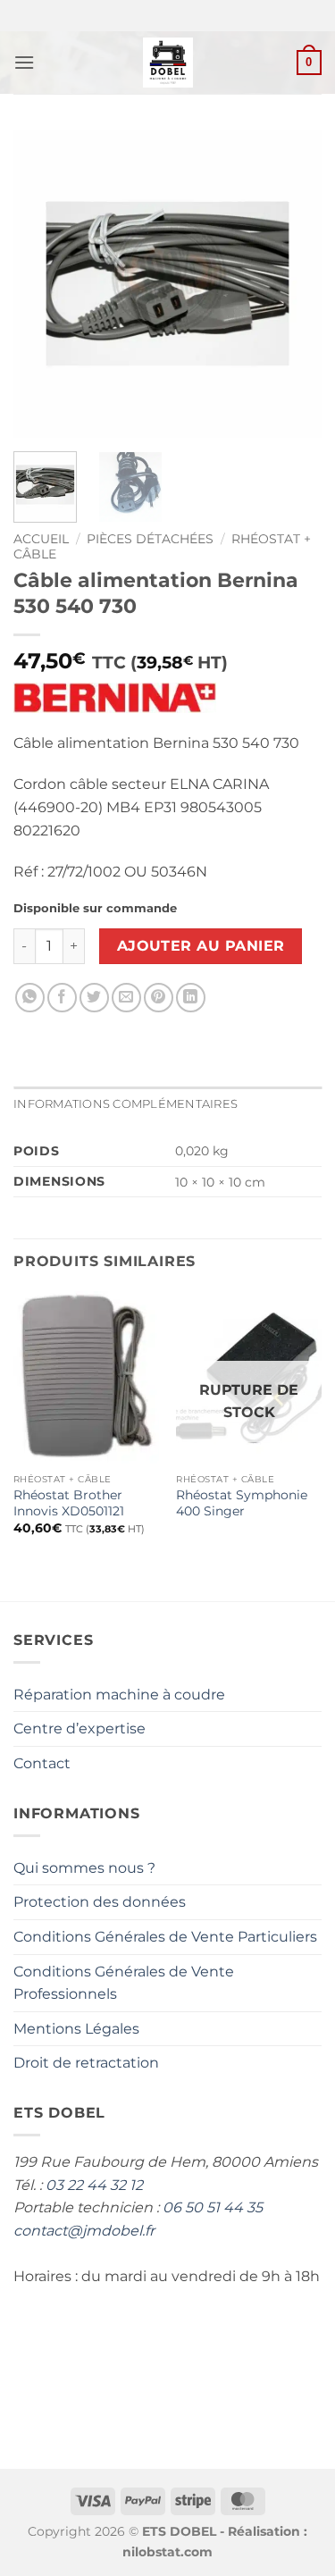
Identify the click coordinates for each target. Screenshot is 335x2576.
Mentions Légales (76, 2029)
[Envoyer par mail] (126, 998)
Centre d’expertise (80, 1729)
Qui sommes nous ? (84, 1868)
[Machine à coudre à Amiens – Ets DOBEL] (167, 63)
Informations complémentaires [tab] (126, 1104)
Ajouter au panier (201, 946)
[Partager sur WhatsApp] (30, 998)
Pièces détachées (150, 539)
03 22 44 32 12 (94, 2185)
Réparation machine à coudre (119, 1695)
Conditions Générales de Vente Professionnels (124, 1983)
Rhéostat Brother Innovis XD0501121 (69, 1503)
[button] (24, 62)
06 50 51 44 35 (213, 2207)
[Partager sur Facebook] (62, 998)
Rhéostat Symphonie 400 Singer (242, 1503)
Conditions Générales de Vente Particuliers (165, 1937)
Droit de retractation (86, 2063)
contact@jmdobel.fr (84, 2231)
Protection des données (100, 1902)
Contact (42, 1763)
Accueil (41, 539)
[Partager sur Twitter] (94, 998)
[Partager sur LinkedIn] (191, 998)
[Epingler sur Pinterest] (159, 998)
